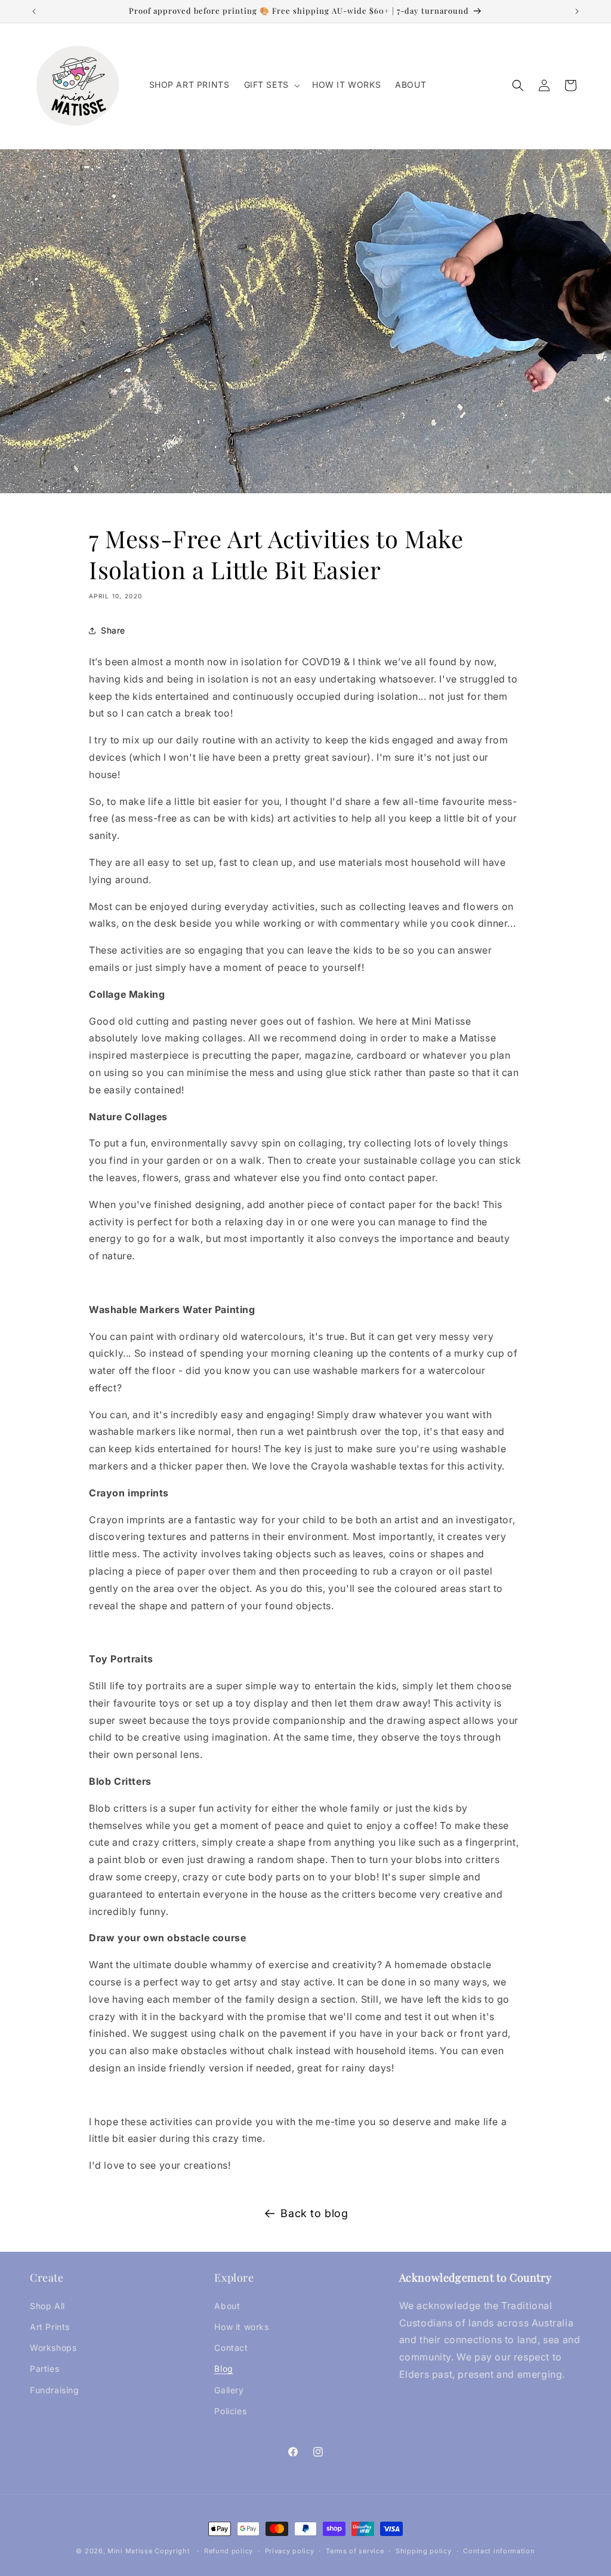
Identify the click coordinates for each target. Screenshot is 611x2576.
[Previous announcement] (34, 11)
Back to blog (314, 2213)
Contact (231, 2348)
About (227, 2306)
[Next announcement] (577, 11)
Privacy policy (290, 2551)
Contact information (499, 2551)
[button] (271, 85)
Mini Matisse (130, 2551)
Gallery (229, 2390)
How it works (241, 2327)
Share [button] (113, 630)
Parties (44, 2368)
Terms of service (355, 2551)
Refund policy (229, 2551)
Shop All (47, 2306)
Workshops (53, 2348)
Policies (230, 2411)
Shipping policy (424, 2551)
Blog (223, 2368)
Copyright (173, 2551)
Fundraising (55, 2390)
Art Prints (50, 2327)
